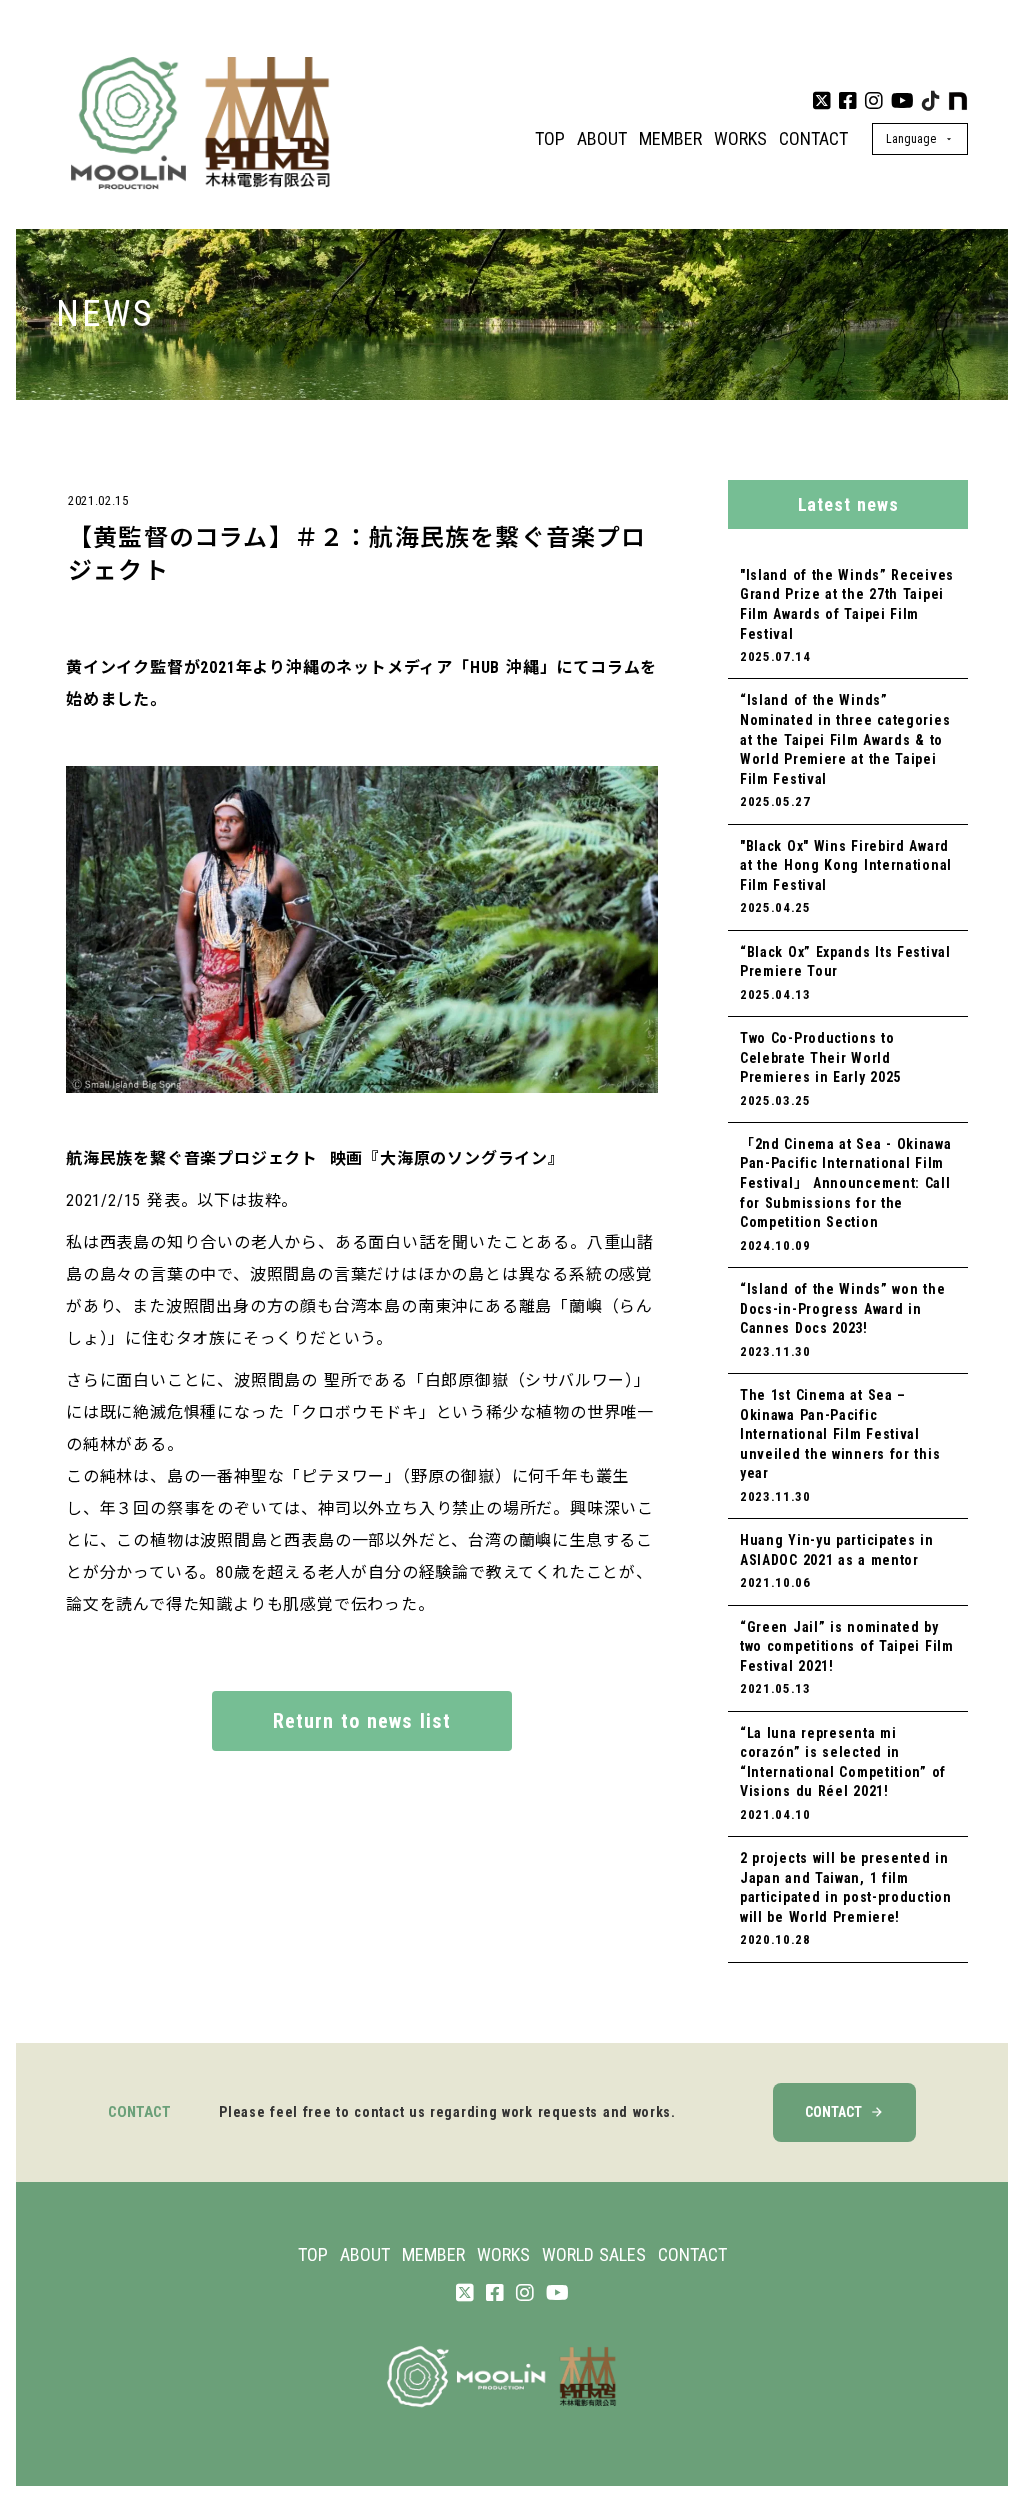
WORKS (740, 138)
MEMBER (670, 138)
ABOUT (602, 138)
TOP (550, 138)
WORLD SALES (594, 2254)
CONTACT (813, 138)
